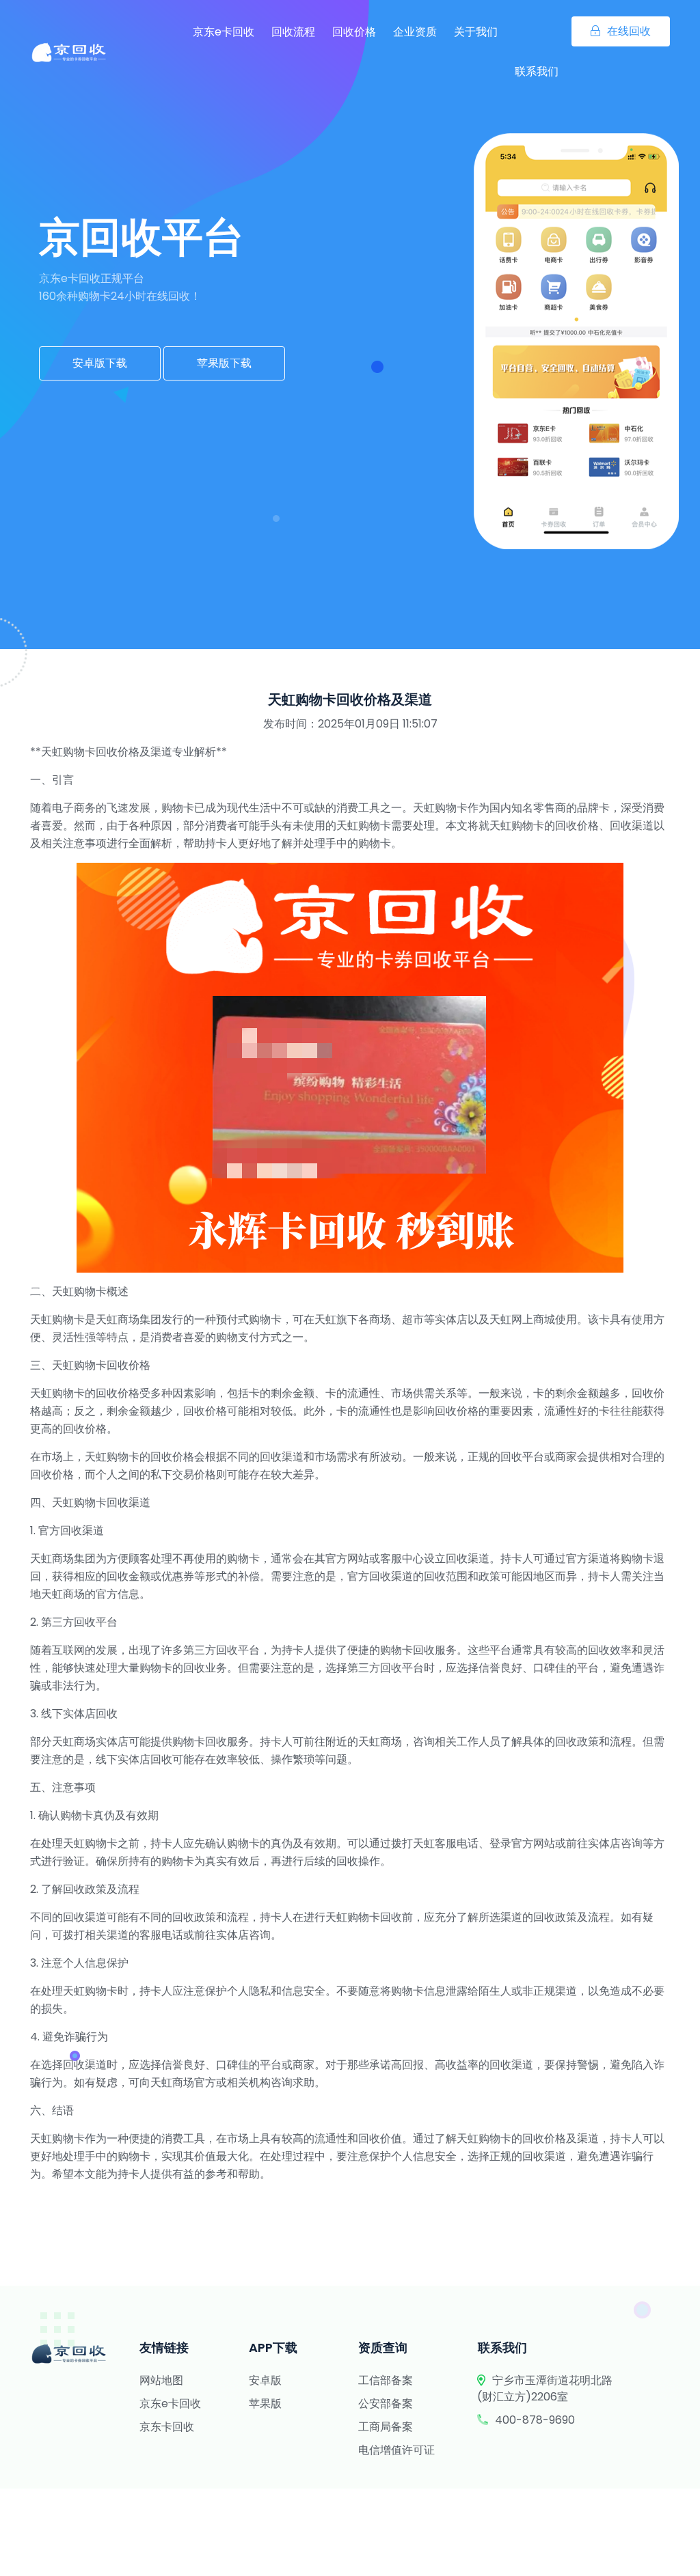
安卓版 (265, 2380)
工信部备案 (386, 2380)
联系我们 (537, 71)
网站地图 (161, 2380)
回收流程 (293, 32)
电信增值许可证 (396, 2450)
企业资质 (415, 32)
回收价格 (354, 32)
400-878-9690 (535, 2420)
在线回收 (629, 31)
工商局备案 (386, 2427)
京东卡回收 (167, 2427)
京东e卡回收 (224, 32)
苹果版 (265, 2404)
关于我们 (476, 32)
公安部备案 (386, 2404)
